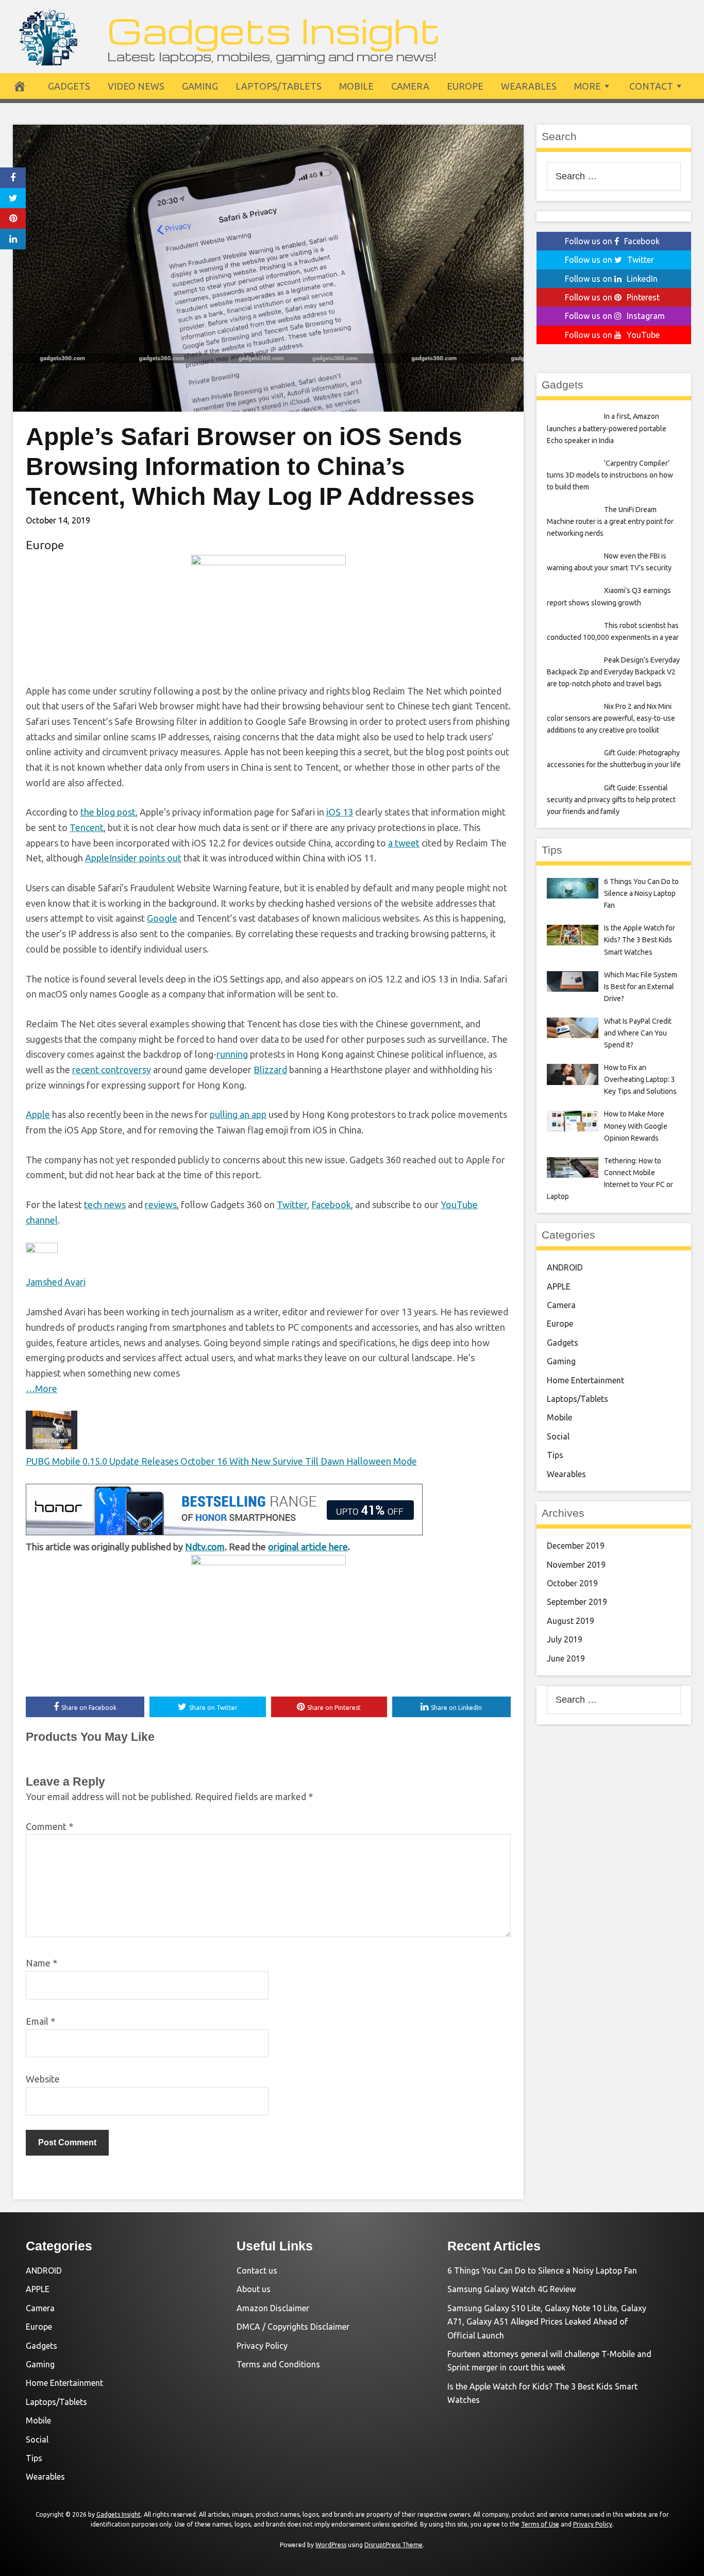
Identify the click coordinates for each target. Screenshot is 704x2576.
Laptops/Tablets (279, 86)
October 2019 (572, 1583)
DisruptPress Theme (393, 2545)
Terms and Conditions (278, 2364)
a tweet (404, 843)
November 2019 (576, 1565)
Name (41, 1963)
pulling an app (238, 1114)
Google (162, 918)
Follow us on (612, 241)
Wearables (529, 86)
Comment (49, 1826)
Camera (410, 86)
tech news (105, 1205)
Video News (136, 86)
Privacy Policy (262, 2346)
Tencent (87, 827)
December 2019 (576, 1546)
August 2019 (571, 1621)
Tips (555, 1455)
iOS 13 (340, 812)
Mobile (356, 86)
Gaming (200, 86)
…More (41, 1388)
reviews (161, 1205)
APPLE (559, 1286)
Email (40, 2021)
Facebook (331, 1205)
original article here (308, 1547)
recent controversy (112, 1070)
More (588, 86)
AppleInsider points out (133, 858)
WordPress (331, 2545)
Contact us (257, 2270)
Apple (38, 1114)
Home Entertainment (585, 1380)
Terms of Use (540, 2524)
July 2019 (565, 1639)
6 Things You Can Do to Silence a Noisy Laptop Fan (542, 2270)
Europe (465, 86)
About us (254, 2289)
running (232, 1054)
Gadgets (69, 86)
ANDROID (565, 1267)
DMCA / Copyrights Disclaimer (293, 2327)
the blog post (108, 812)
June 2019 (566, 1658)
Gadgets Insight (274, 30)
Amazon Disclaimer (273, 2308)
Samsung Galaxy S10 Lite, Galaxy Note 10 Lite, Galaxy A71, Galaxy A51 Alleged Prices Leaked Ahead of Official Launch (547, 2322)
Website (43, 2079)
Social (558, 1436)
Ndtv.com (205, 1547)
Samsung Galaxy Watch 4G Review (512, 2289)
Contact (651, 86)
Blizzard (270, 1070)
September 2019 (577, 1602)
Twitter (292, 1205)
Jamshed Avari (56, 1282)
